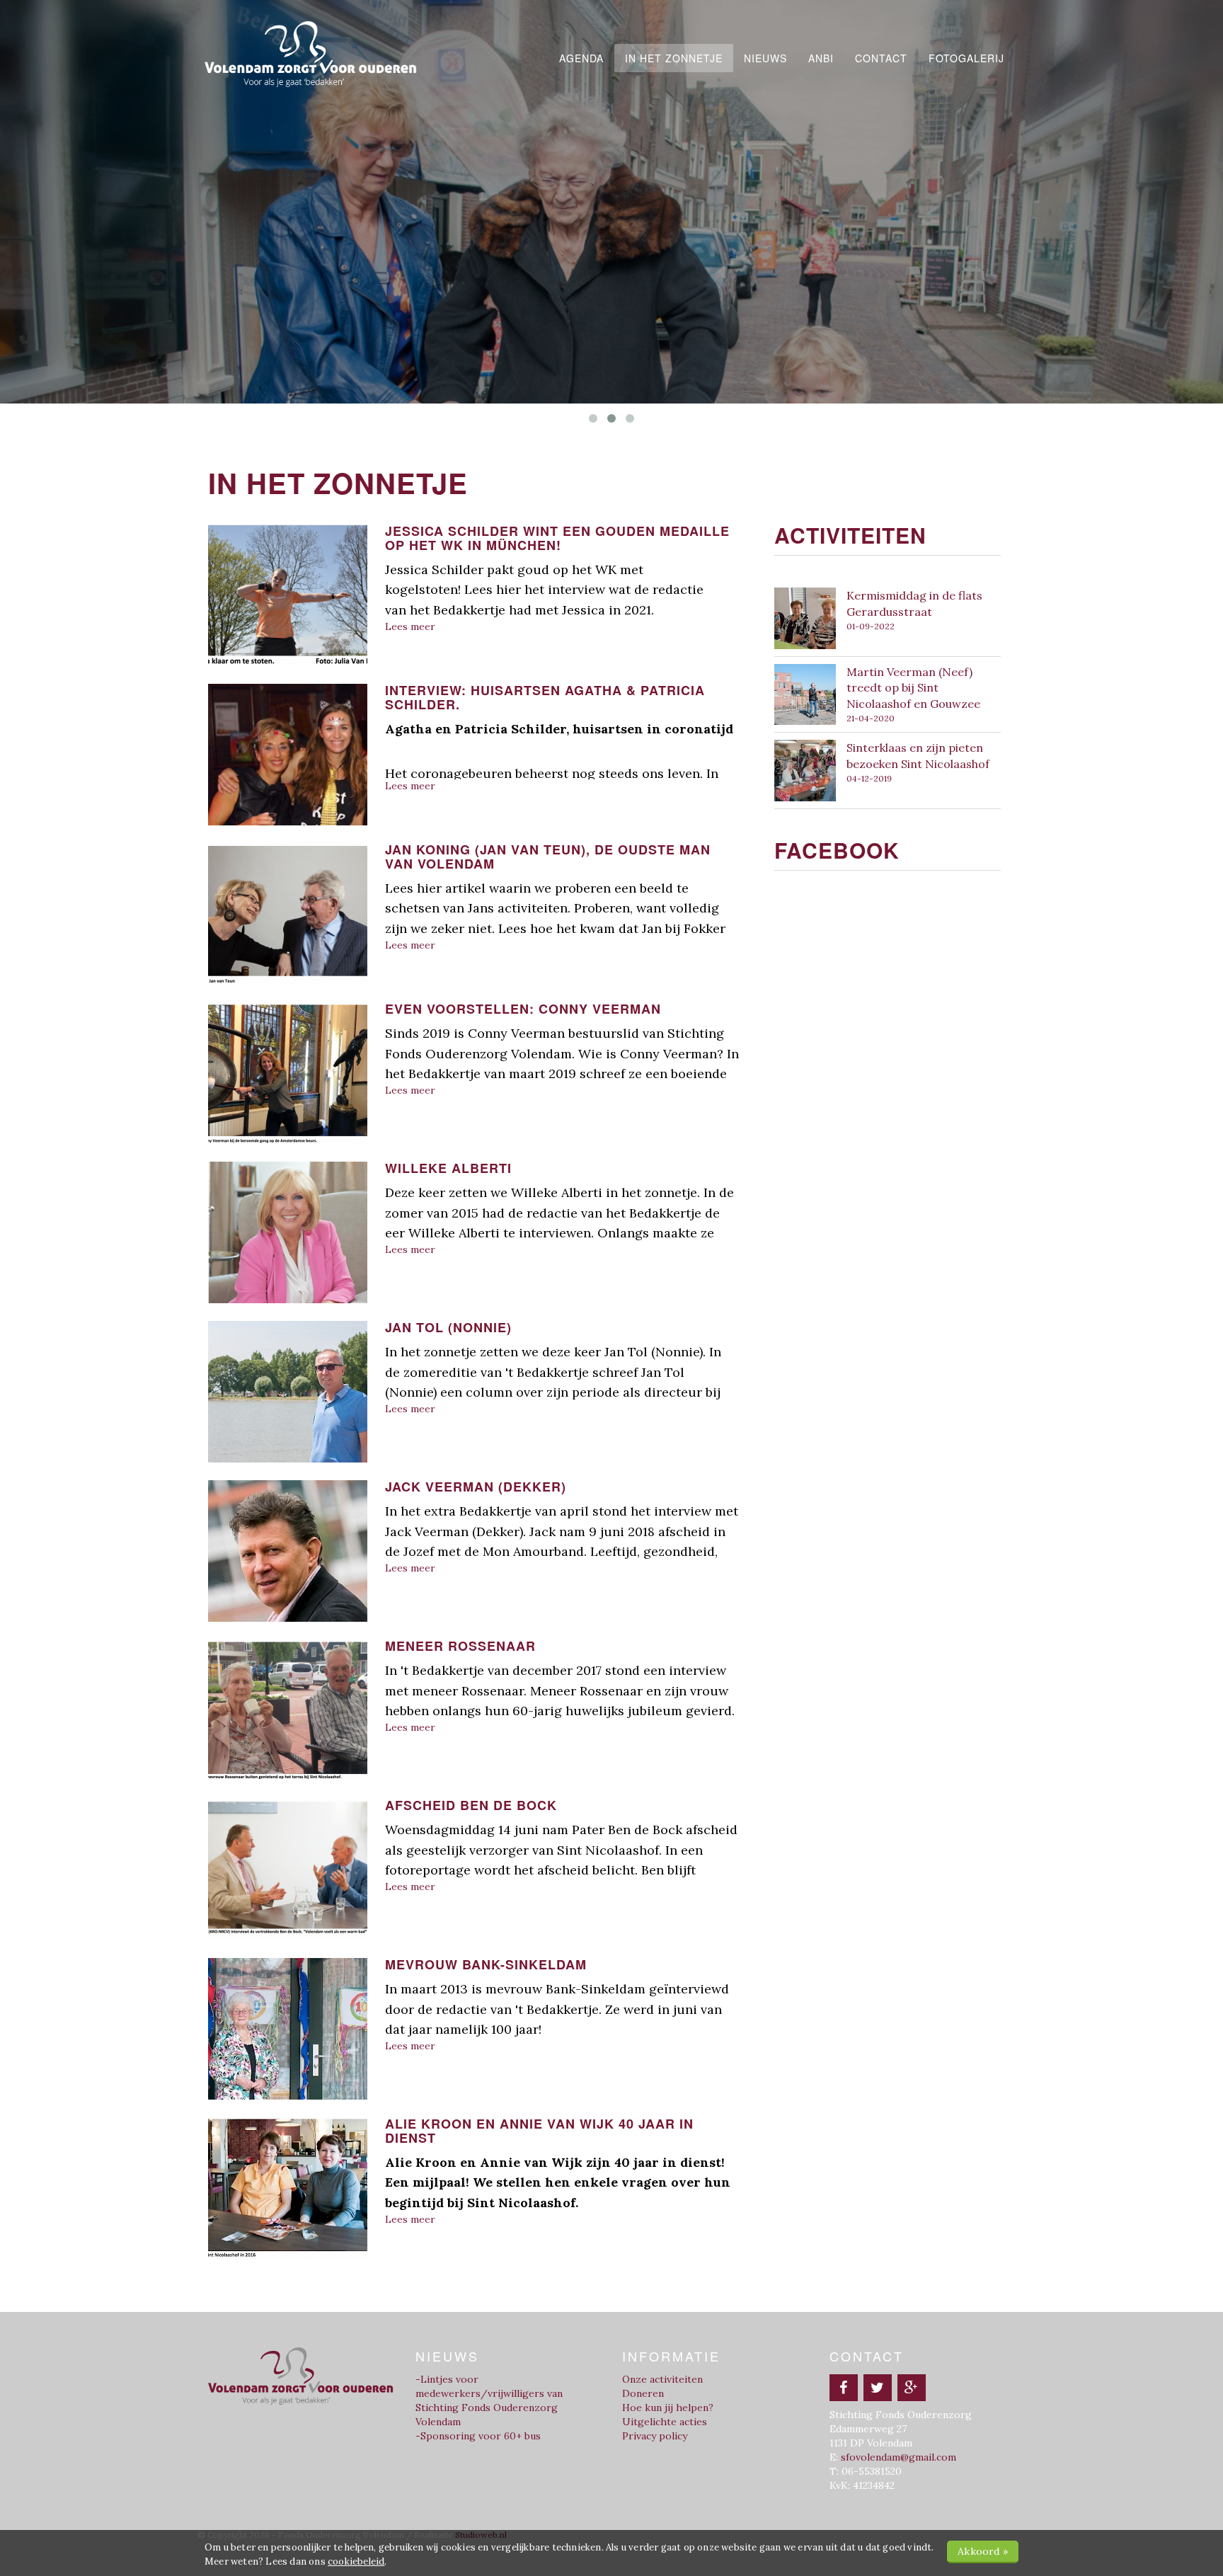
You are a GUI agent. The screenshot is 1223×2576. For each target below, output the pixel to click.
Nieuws (765, 58)
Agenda (581, 58)
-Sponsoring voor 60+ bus (478, 2436)
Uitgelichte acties (665, 2422)
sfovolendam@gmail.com (898, 2457)
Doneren (643, 2393)
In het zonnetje (674, 58)
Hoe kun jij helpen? (668, 2408)
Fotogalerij (966, 58)
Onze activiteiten (662, 2379)
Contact (881, 58)
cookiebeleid (356, 2561)
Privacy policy (655, 2436)
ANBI (821, 58)
